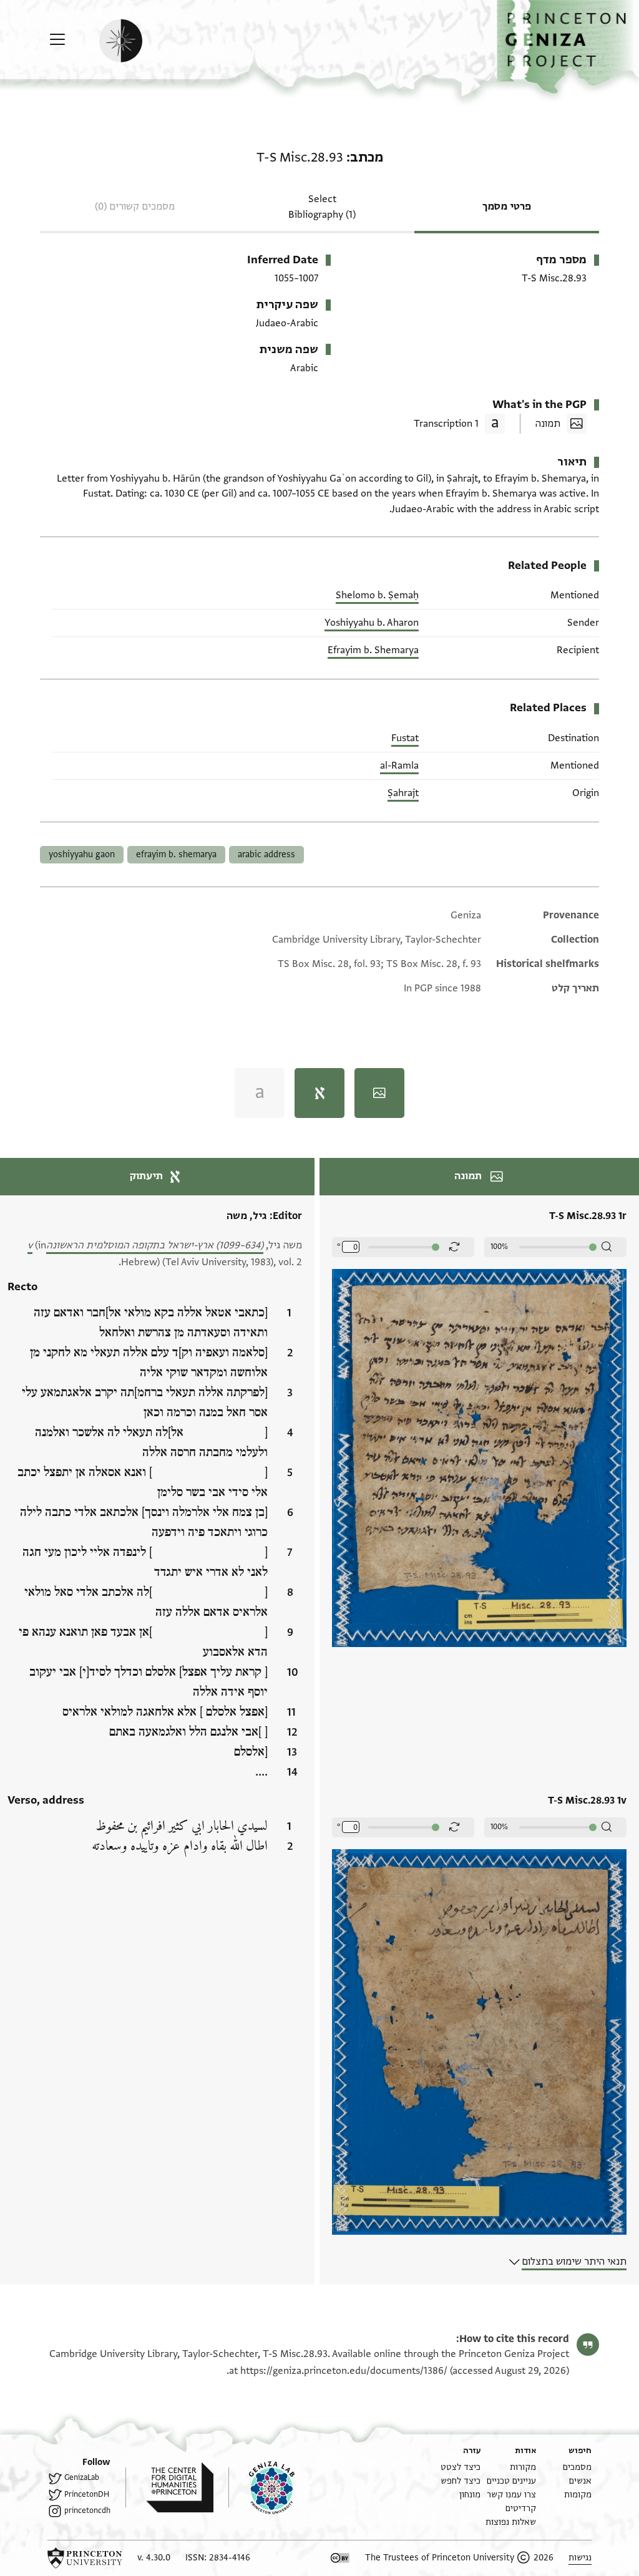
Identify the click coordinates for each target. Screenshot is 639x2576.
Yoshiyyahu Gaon (82, 854)
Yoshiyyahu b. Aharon (372, 623)
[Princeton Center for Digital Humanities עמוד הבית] (169, 2487)
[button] (568, 47)
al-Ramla (399, 766)
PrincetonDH (87, 2494)
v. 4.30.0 (154, 2558)
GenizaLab (82, 2477)
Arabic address (266, 854)
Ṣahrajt (403, 793)
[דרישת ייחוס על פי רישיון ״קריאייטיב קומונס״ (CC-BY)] (340, 2558)
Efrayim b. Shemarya (373, 650)
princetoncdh (87, 2510)
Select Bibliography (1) (322, 207)
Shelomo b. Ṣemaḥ (377, 595)
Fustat (405, 738)
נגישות (580, 2558)
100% (499, 1247)
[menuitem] (577, 2467)
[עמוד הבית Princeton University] (85, 2558)
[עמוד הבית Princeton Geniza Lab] (261, 2487)
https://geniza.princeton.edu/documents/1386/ (344, 2371)
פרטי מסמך (507, 207)
